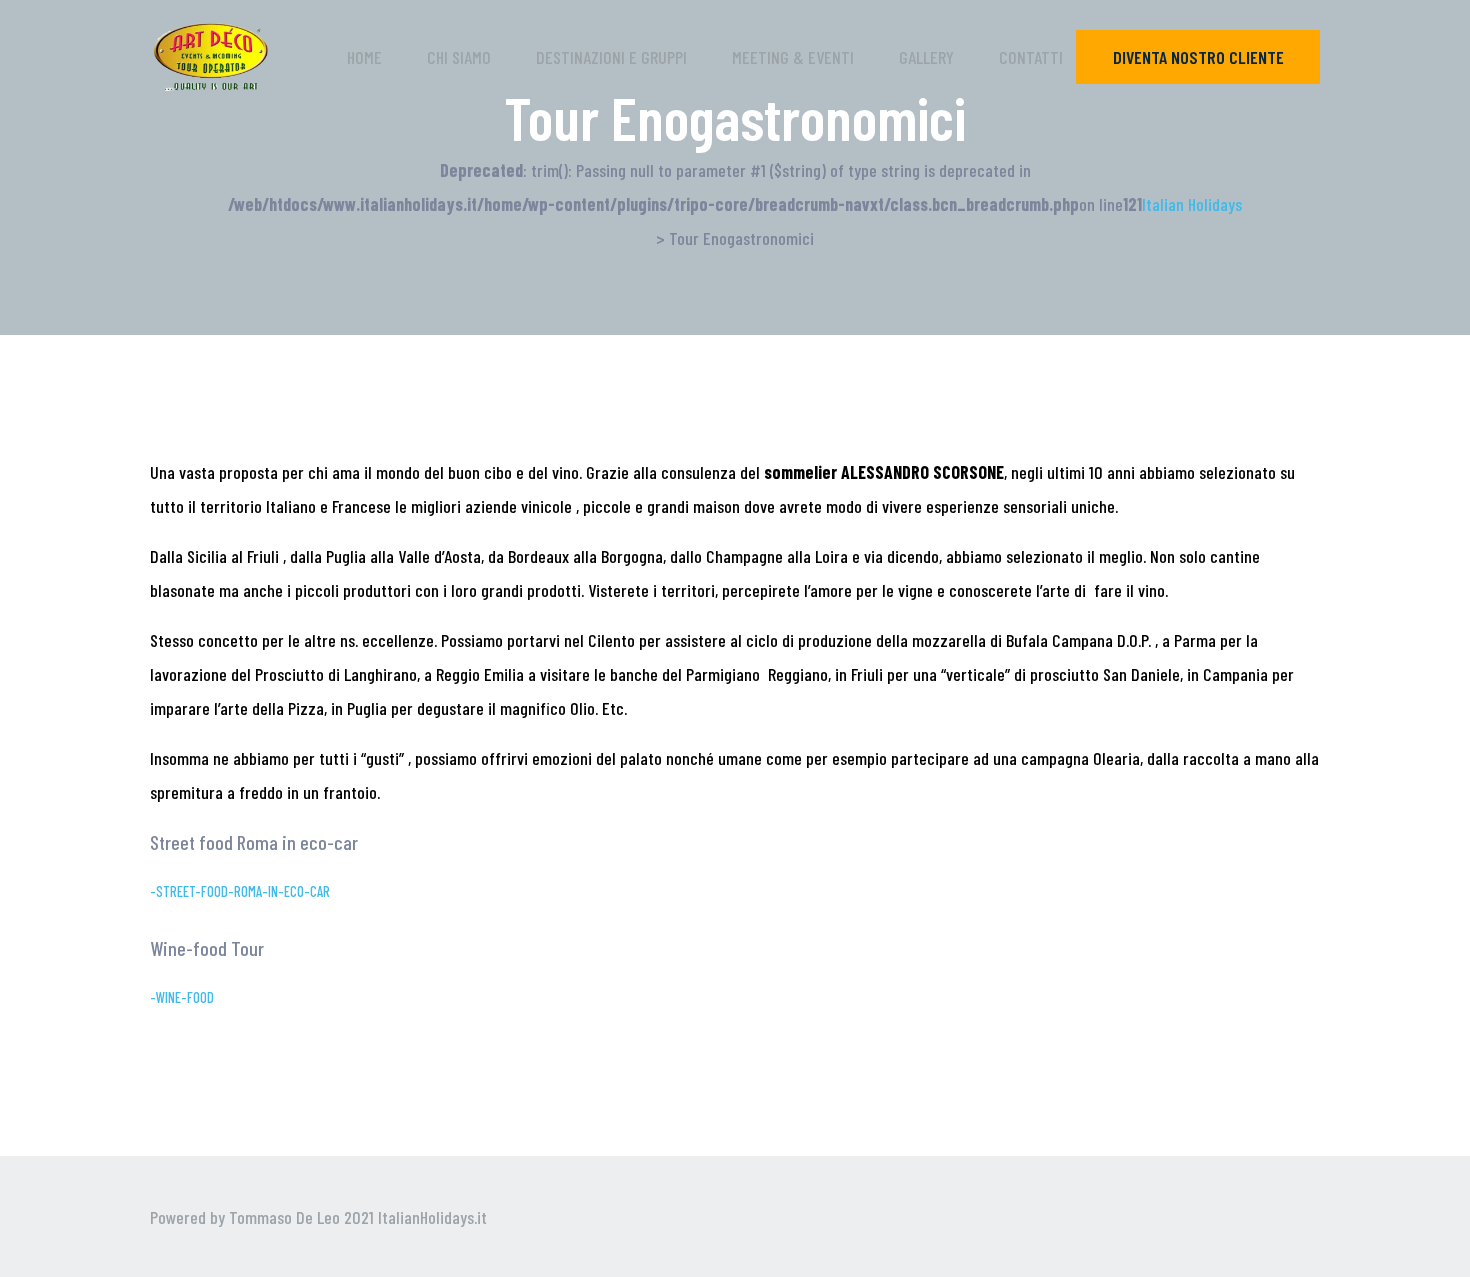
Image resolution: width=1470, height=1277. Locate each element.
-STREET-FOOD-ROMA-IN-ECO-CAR (240, 891)
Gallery (926, 57)
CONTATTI (1031, 57)
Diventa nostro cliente (1198, 57)
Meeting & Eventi (793, 57)
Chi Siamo (459, 57)
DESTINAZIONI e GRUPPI (611, 57)
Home (364, 57)
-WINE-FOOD (182, 997)
